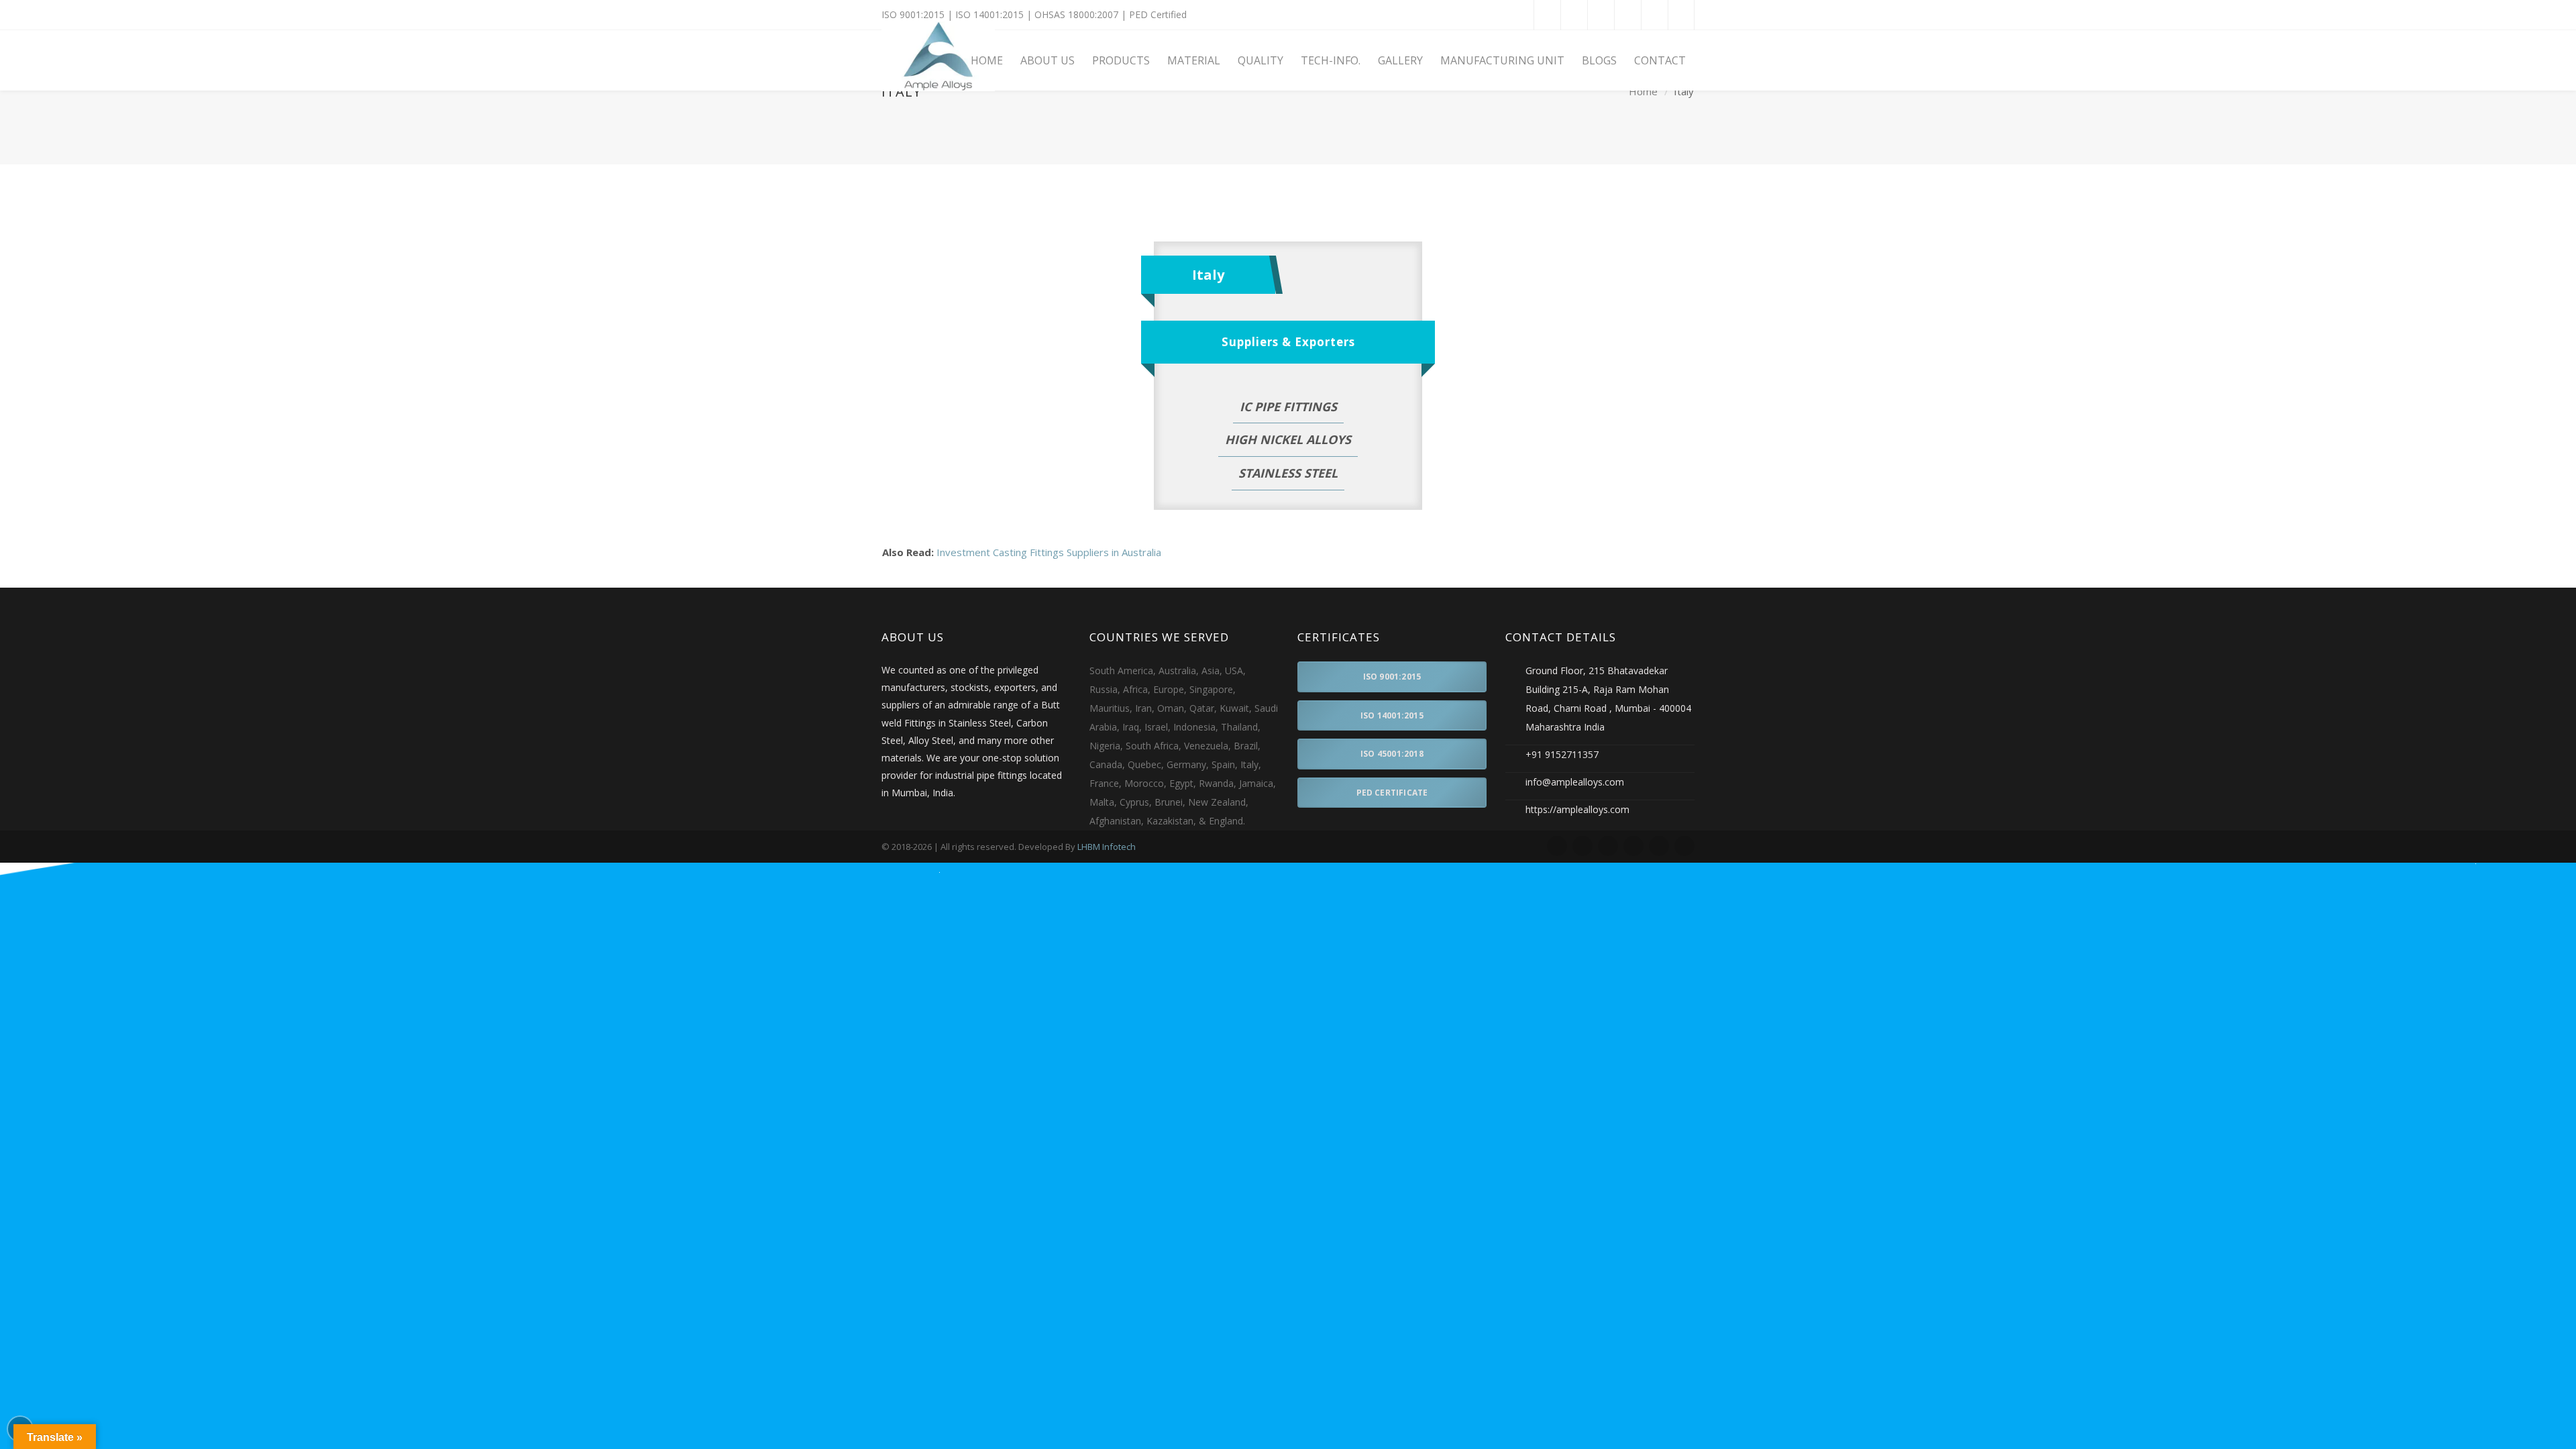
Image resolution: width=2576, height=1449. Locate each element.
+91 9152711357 (1562, 754)
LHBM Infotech (1107, 847)
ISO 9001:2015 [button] (1392, 677)
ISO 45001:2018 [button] (1392, 754)
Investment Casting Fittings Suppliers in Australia (1049, 552)
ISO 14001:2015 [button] (1392, 715)
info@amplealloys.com (1575, 782)
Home (1643, 92)
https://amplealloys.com (1577, 809)
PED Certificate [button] (1392, 793)
